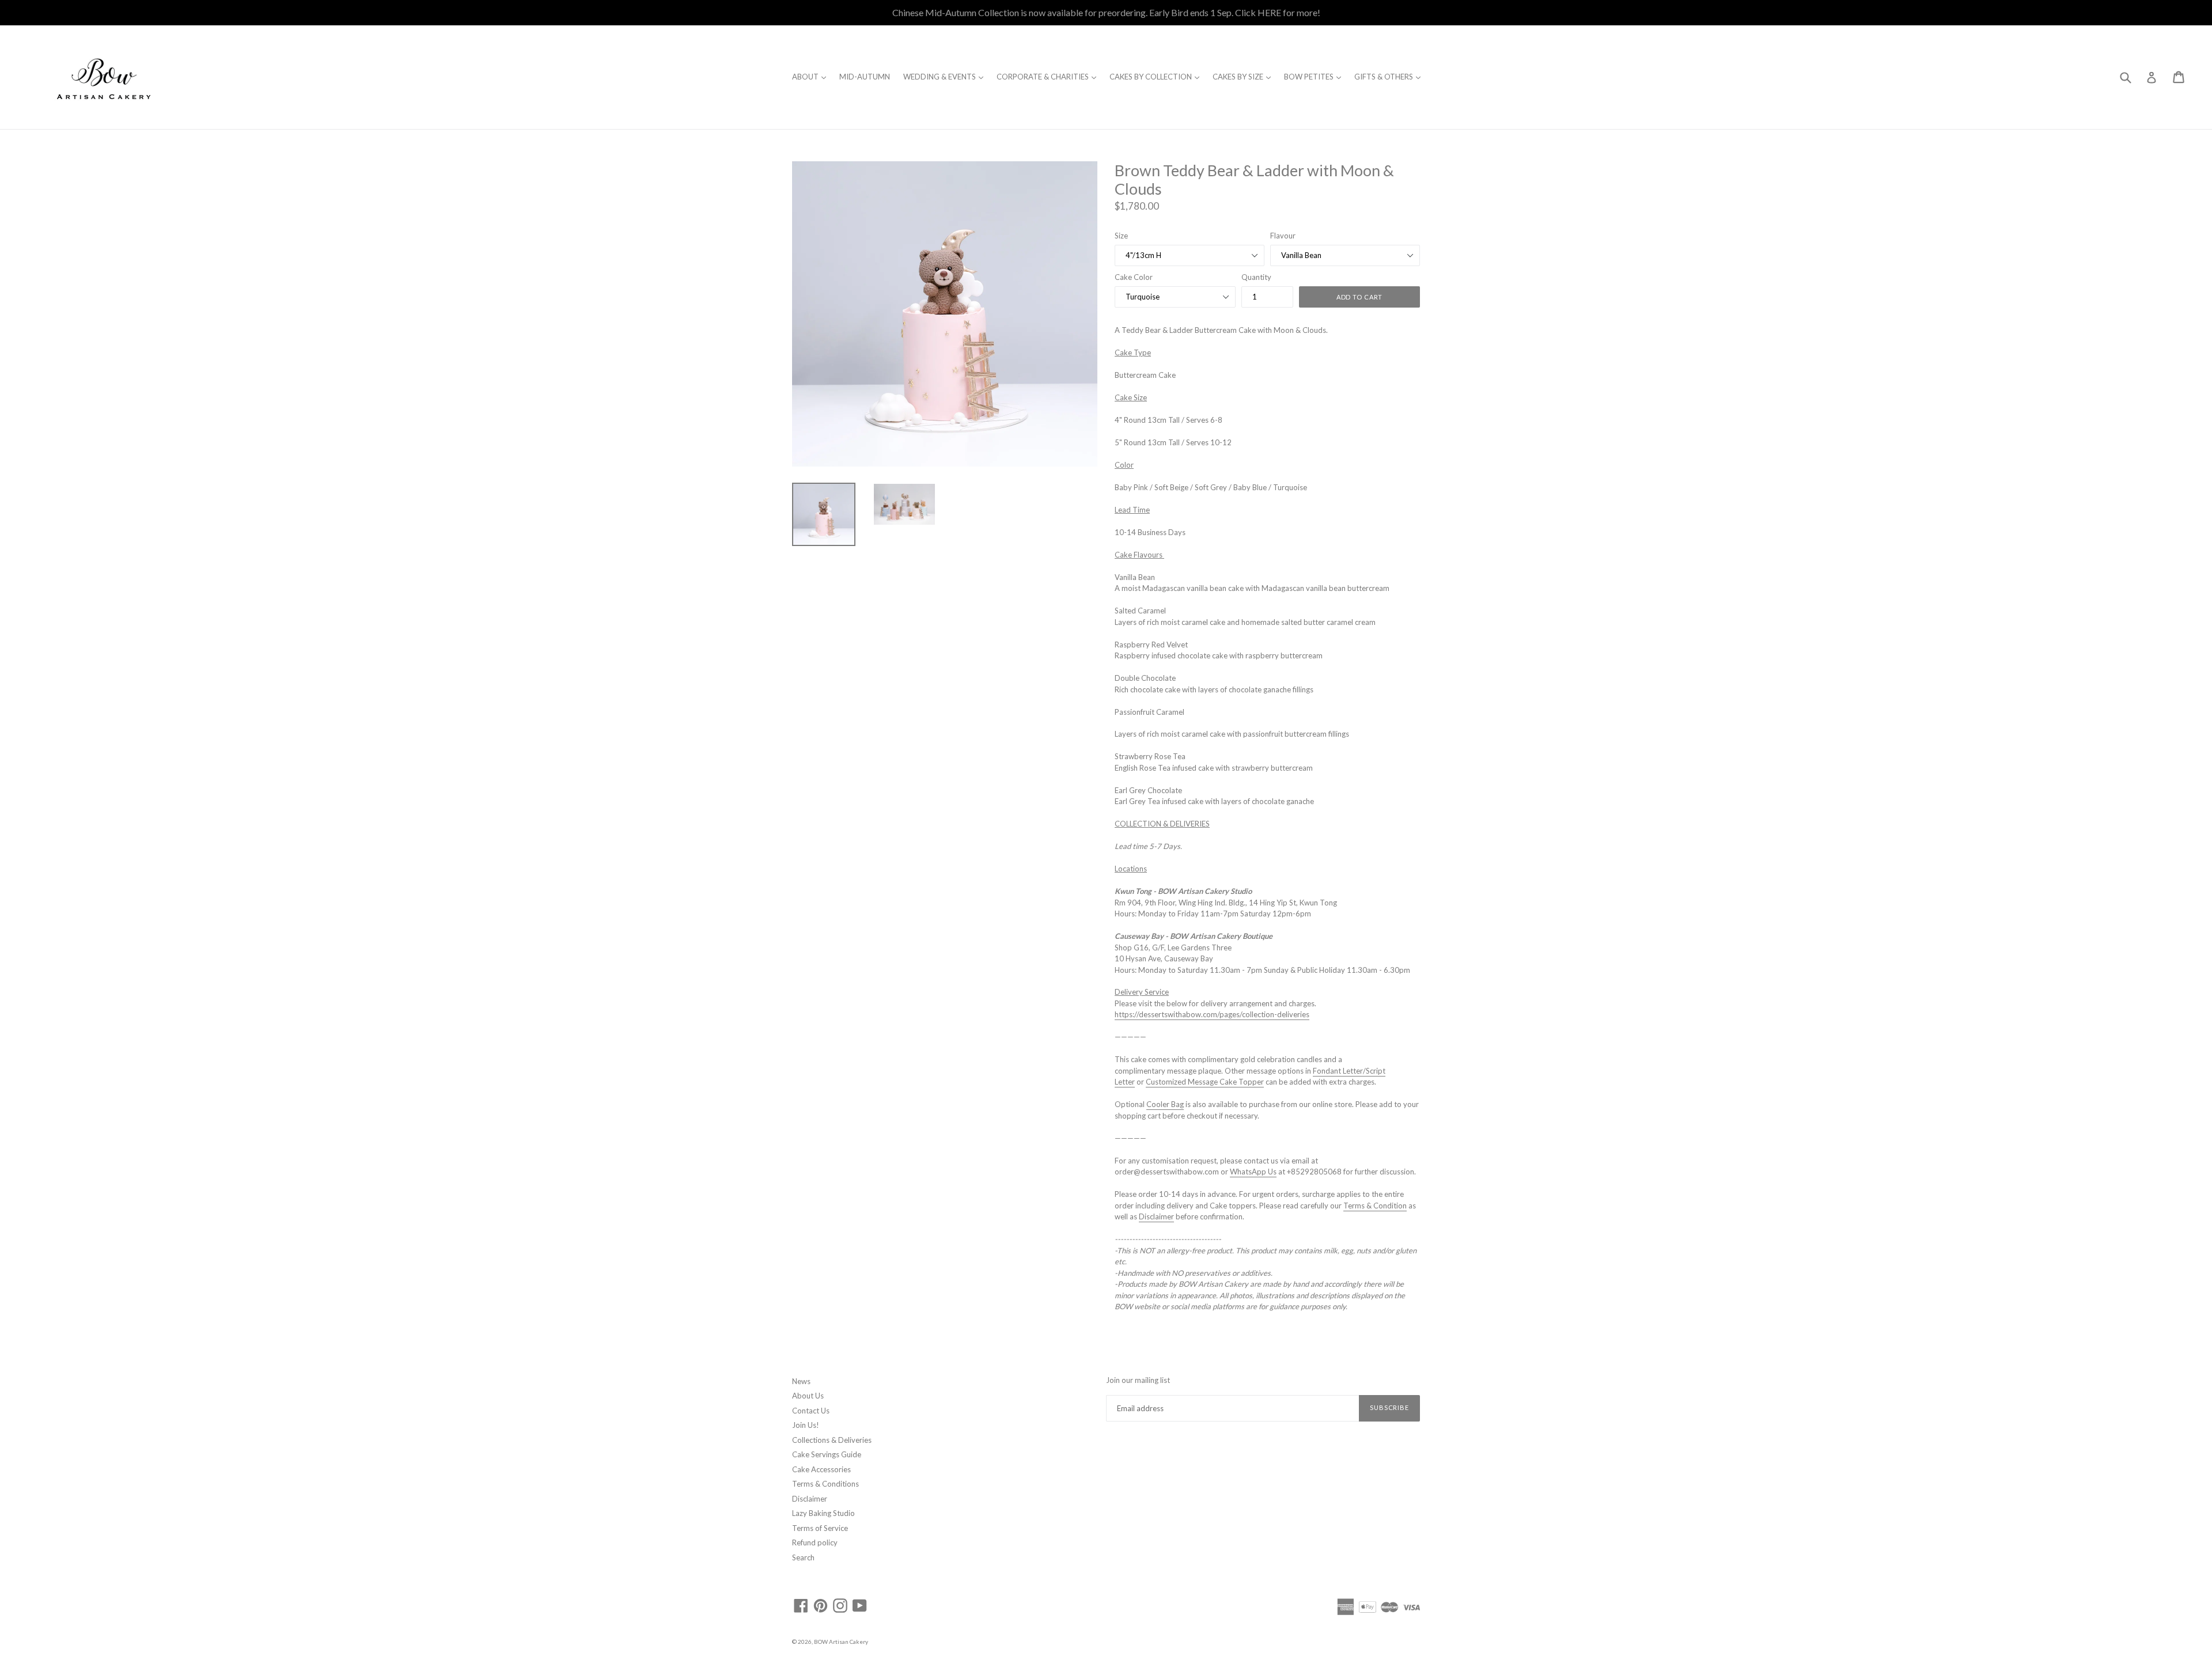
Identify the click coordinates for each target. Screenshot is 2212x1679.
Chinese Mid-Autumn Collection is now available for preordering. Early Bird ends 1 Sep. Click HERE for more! (1106, 12)
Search (803, 1557)
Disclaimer (810, 1499)
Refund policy (815, 1542)
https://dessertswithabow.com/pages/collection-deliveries (1212, 1014)
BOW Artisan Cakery (841, 1642)
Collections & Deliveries (832, 1440)
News (801, 1381)
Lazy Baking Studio (823, 1513)
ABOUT (812, 76)
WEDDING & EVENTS (946, 76)
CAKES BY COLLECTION (1157, 76)
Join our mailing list (1138, 1380)
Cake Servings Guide (827, 1454)
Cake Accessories (821, 1469)
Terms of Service (820, 1528)
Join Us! (806, 1425)
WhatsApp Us (1253, 1172)
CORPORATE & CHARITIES (1049, 76)
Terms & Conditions (825, 1484)
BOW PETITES (1315, 76)
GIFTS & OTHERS (1390, 76)
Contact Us (811, 1411)
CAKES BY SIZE (1245, 76)
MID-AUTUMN (865, 77)
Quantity (1256, 277)
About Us (808, 1396)
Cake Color (1134, 277)
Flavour (1283, 236)
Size (1121, 236)
